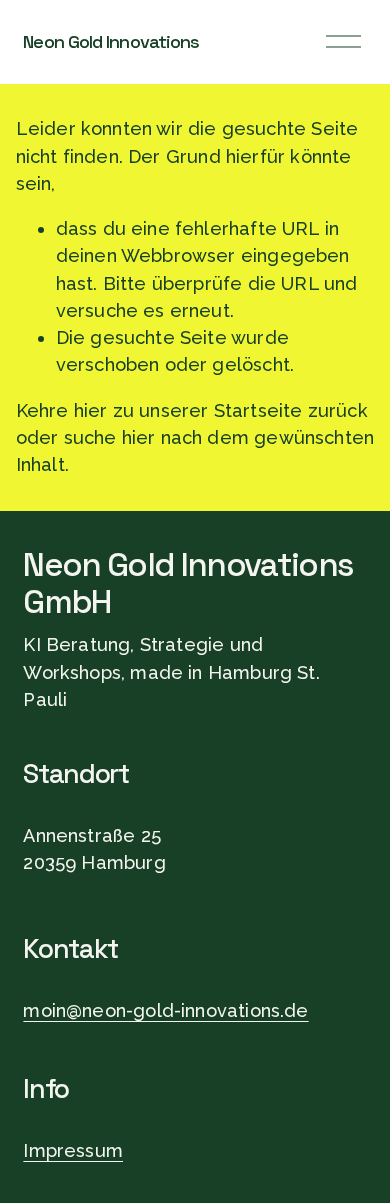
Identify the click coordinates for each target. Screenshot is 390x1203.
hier (91, 410)
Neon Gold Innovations (111, 41)
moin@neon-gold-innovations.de (165, 1010)
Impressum (73, 1150)
